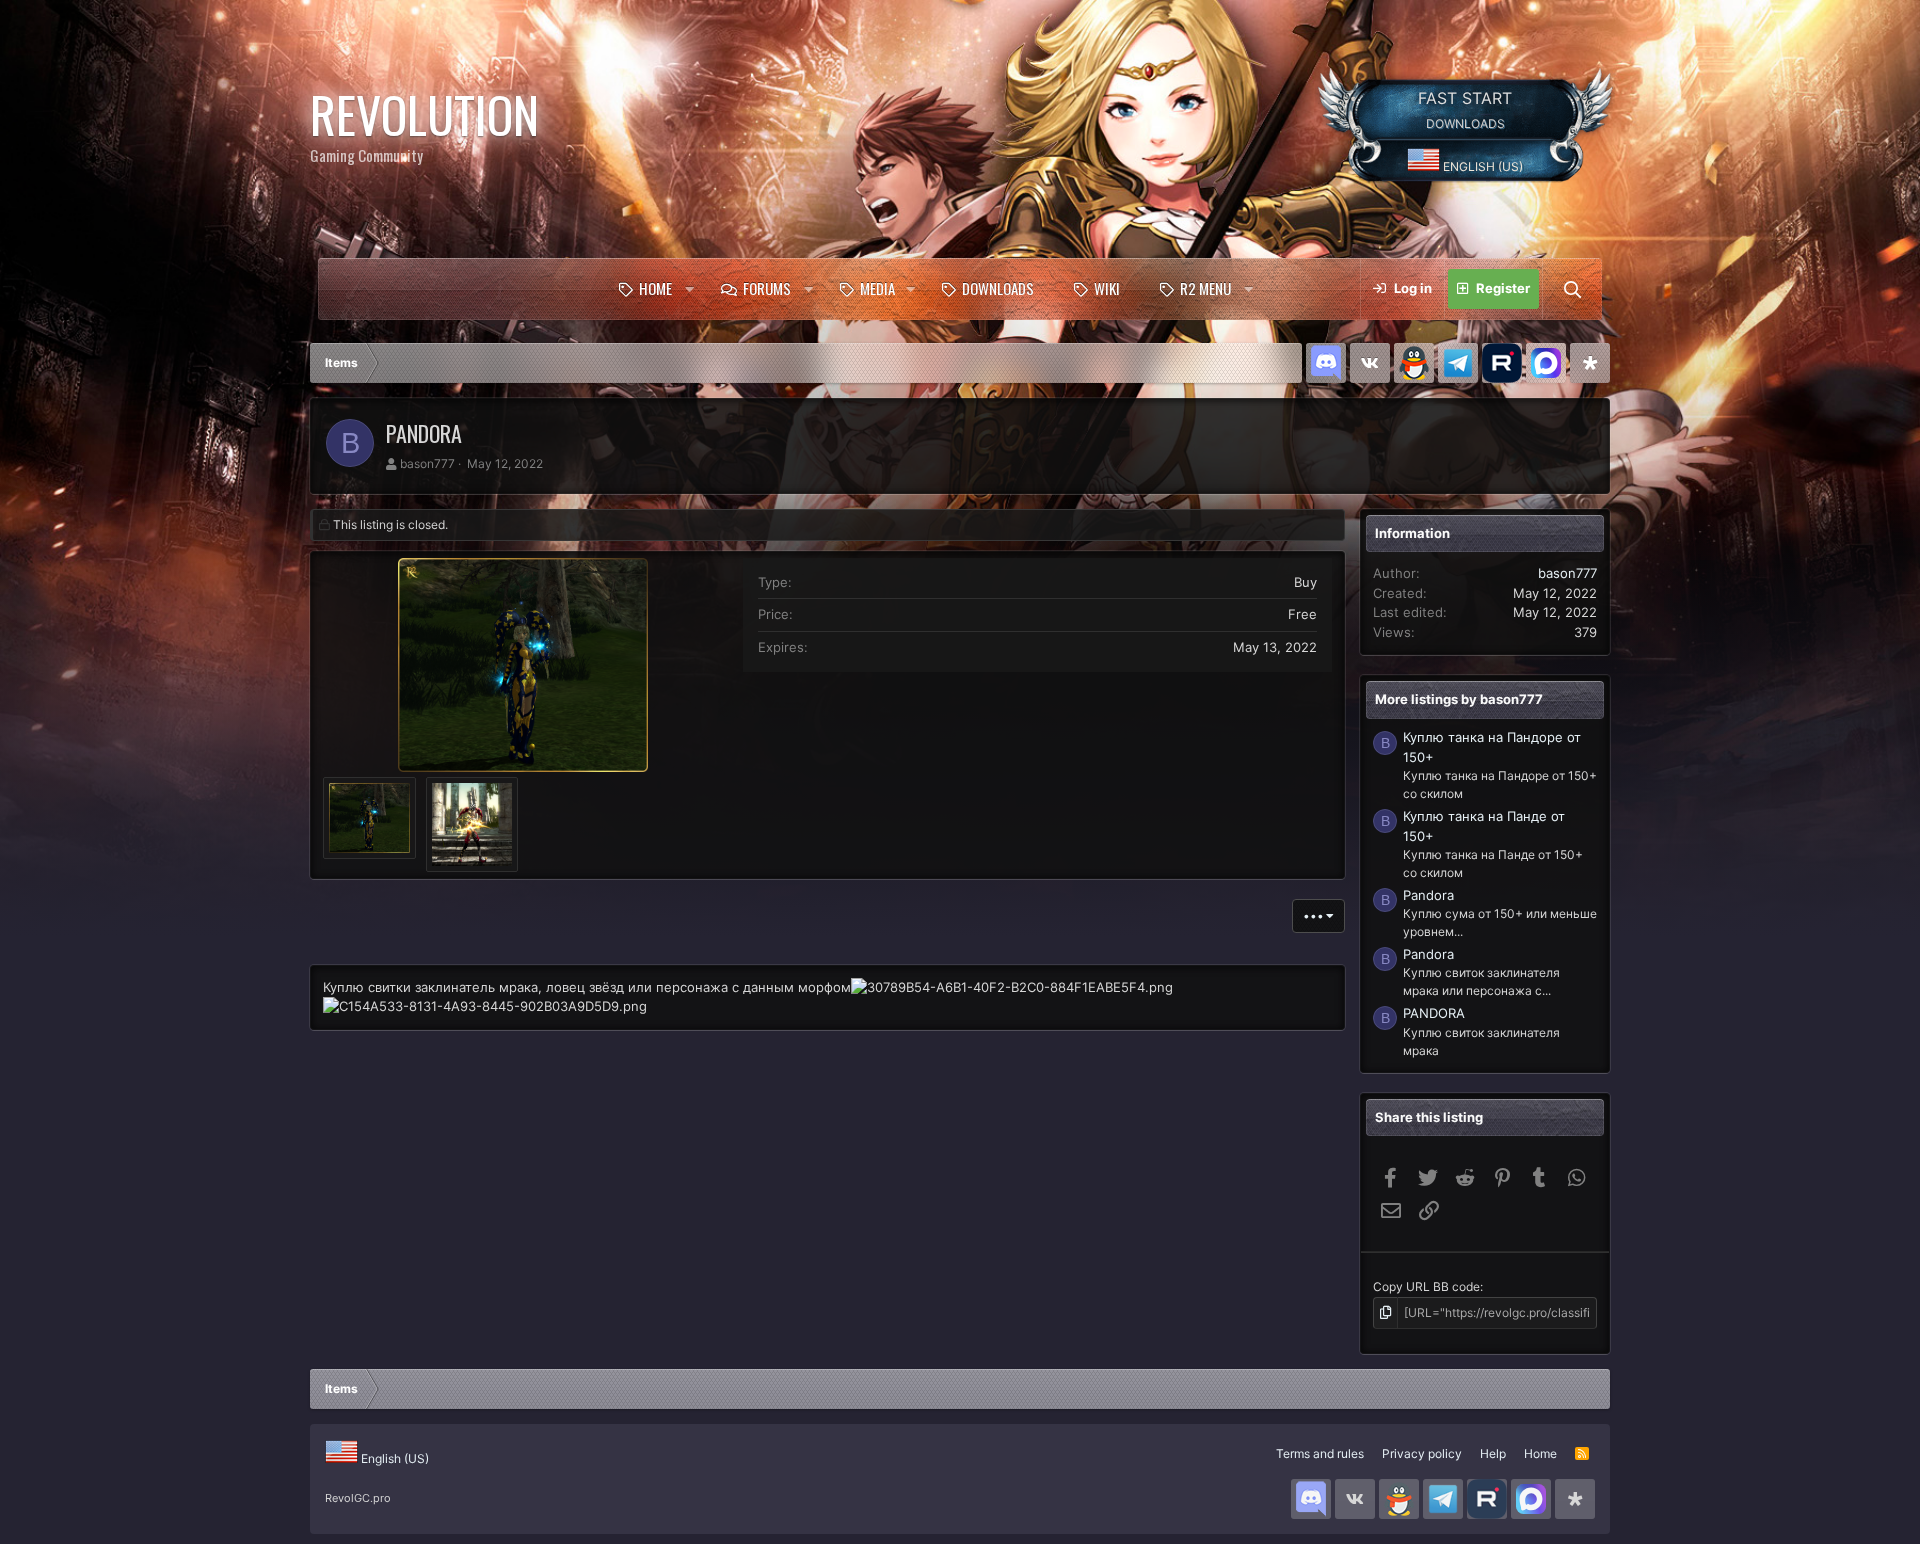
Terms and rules (1320, 1453)
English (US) (1481, 166)
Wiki (1107, 288)
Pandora (1428, 895)
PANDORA (1434, 1013)
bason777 (427, 463)
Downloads (998, 288)
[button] (689, 289)
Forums (767, 288)
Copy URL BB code (1426, 1286)
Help (1493, 1453)
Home (655, 288)
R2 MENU (1205, 288)
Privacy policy (1422, 1453)
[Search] (1572, 289)
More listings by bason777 (1459, 699)
